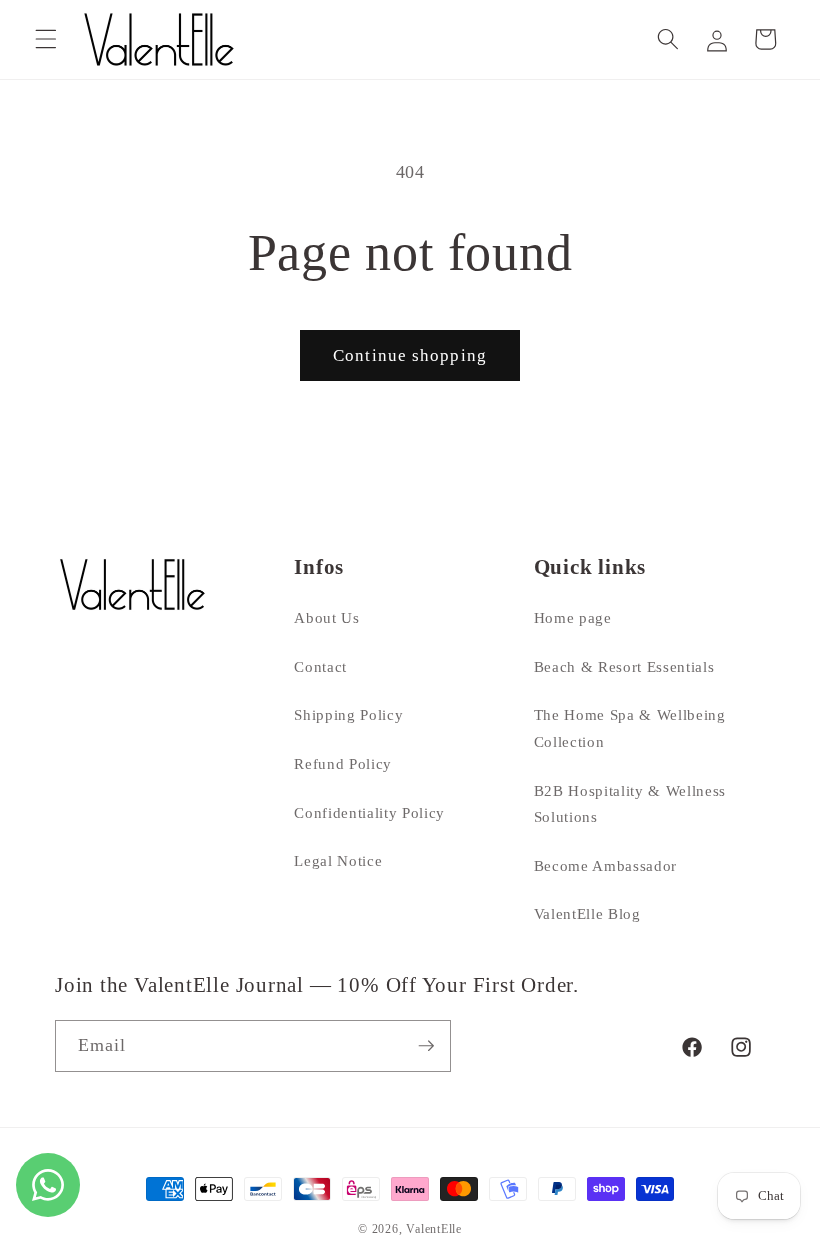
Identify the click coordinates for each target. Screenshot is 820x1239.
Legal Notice (338, 860)
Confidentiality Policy (369, 812)
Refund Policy (343, 763)
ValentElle (434, 1229)
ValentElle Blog (587, 913)
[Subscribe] (426, 1046)
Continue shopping (410, 355)
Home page (573, 617)
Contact (320, 666)
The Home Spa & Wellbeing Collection (630, 728)
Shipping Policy (348, 714)
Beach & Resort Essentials (624, 666)
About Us (326, 617)
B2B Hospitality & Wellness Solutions (630, 804)
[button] (46, 39)
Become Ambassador (605, 865)
